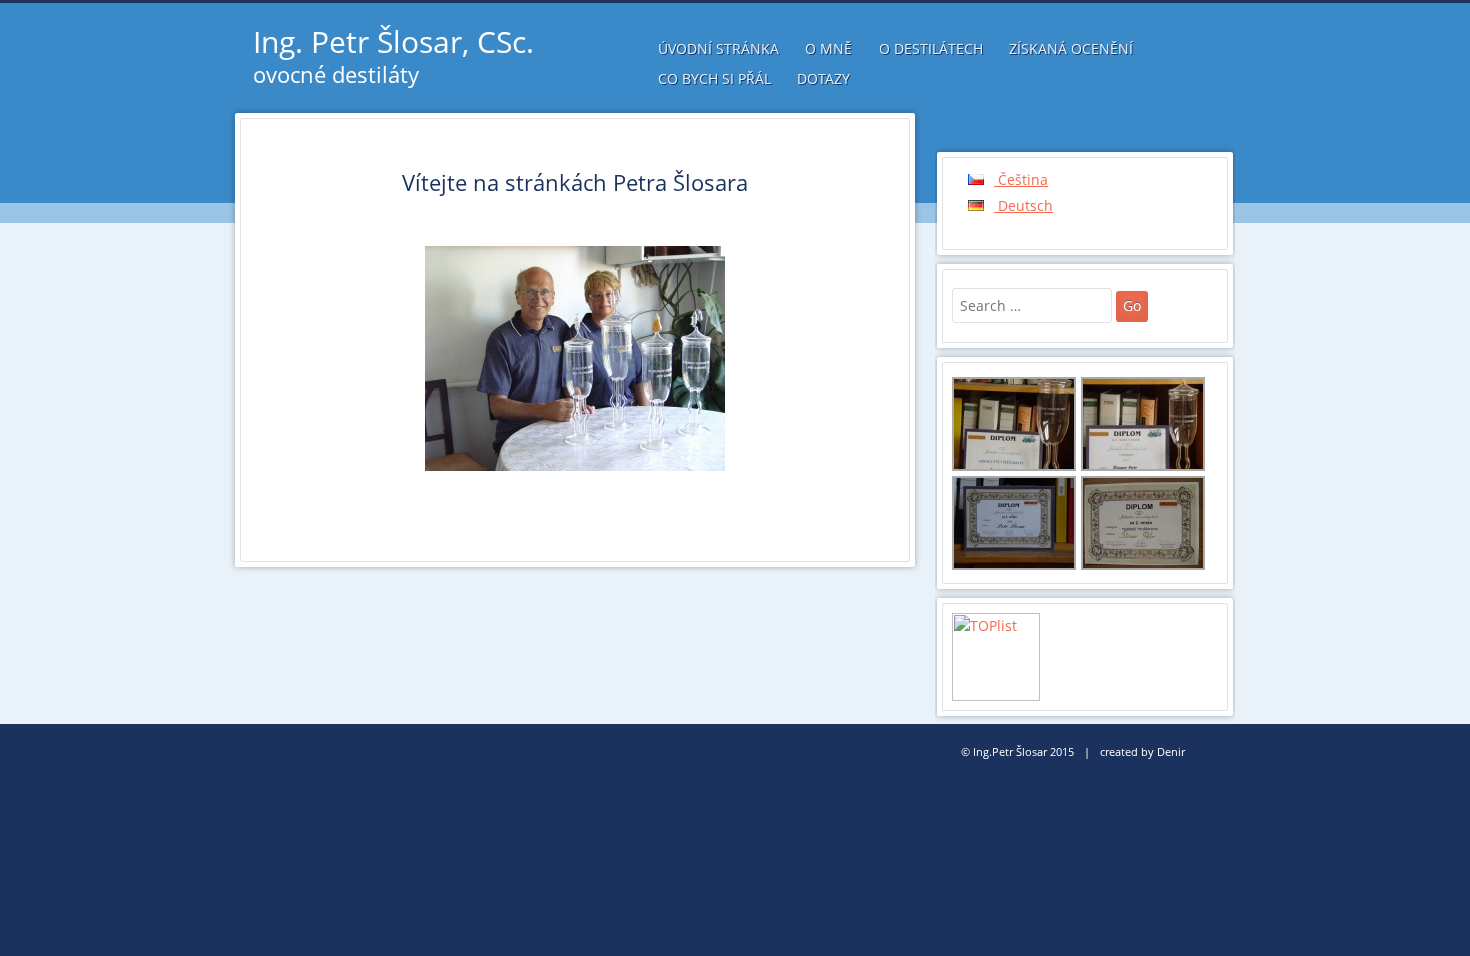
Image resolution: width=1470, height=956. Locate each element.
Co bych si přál (714, 78)
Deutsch (1023, 205)
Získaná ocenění (1071, 48)
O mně (828, 48)
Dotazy (823, 78)
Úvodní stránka (718, 48)
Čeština (1021, 179)
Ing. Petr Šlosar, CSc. (393, 41)
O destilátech (931, 48)
